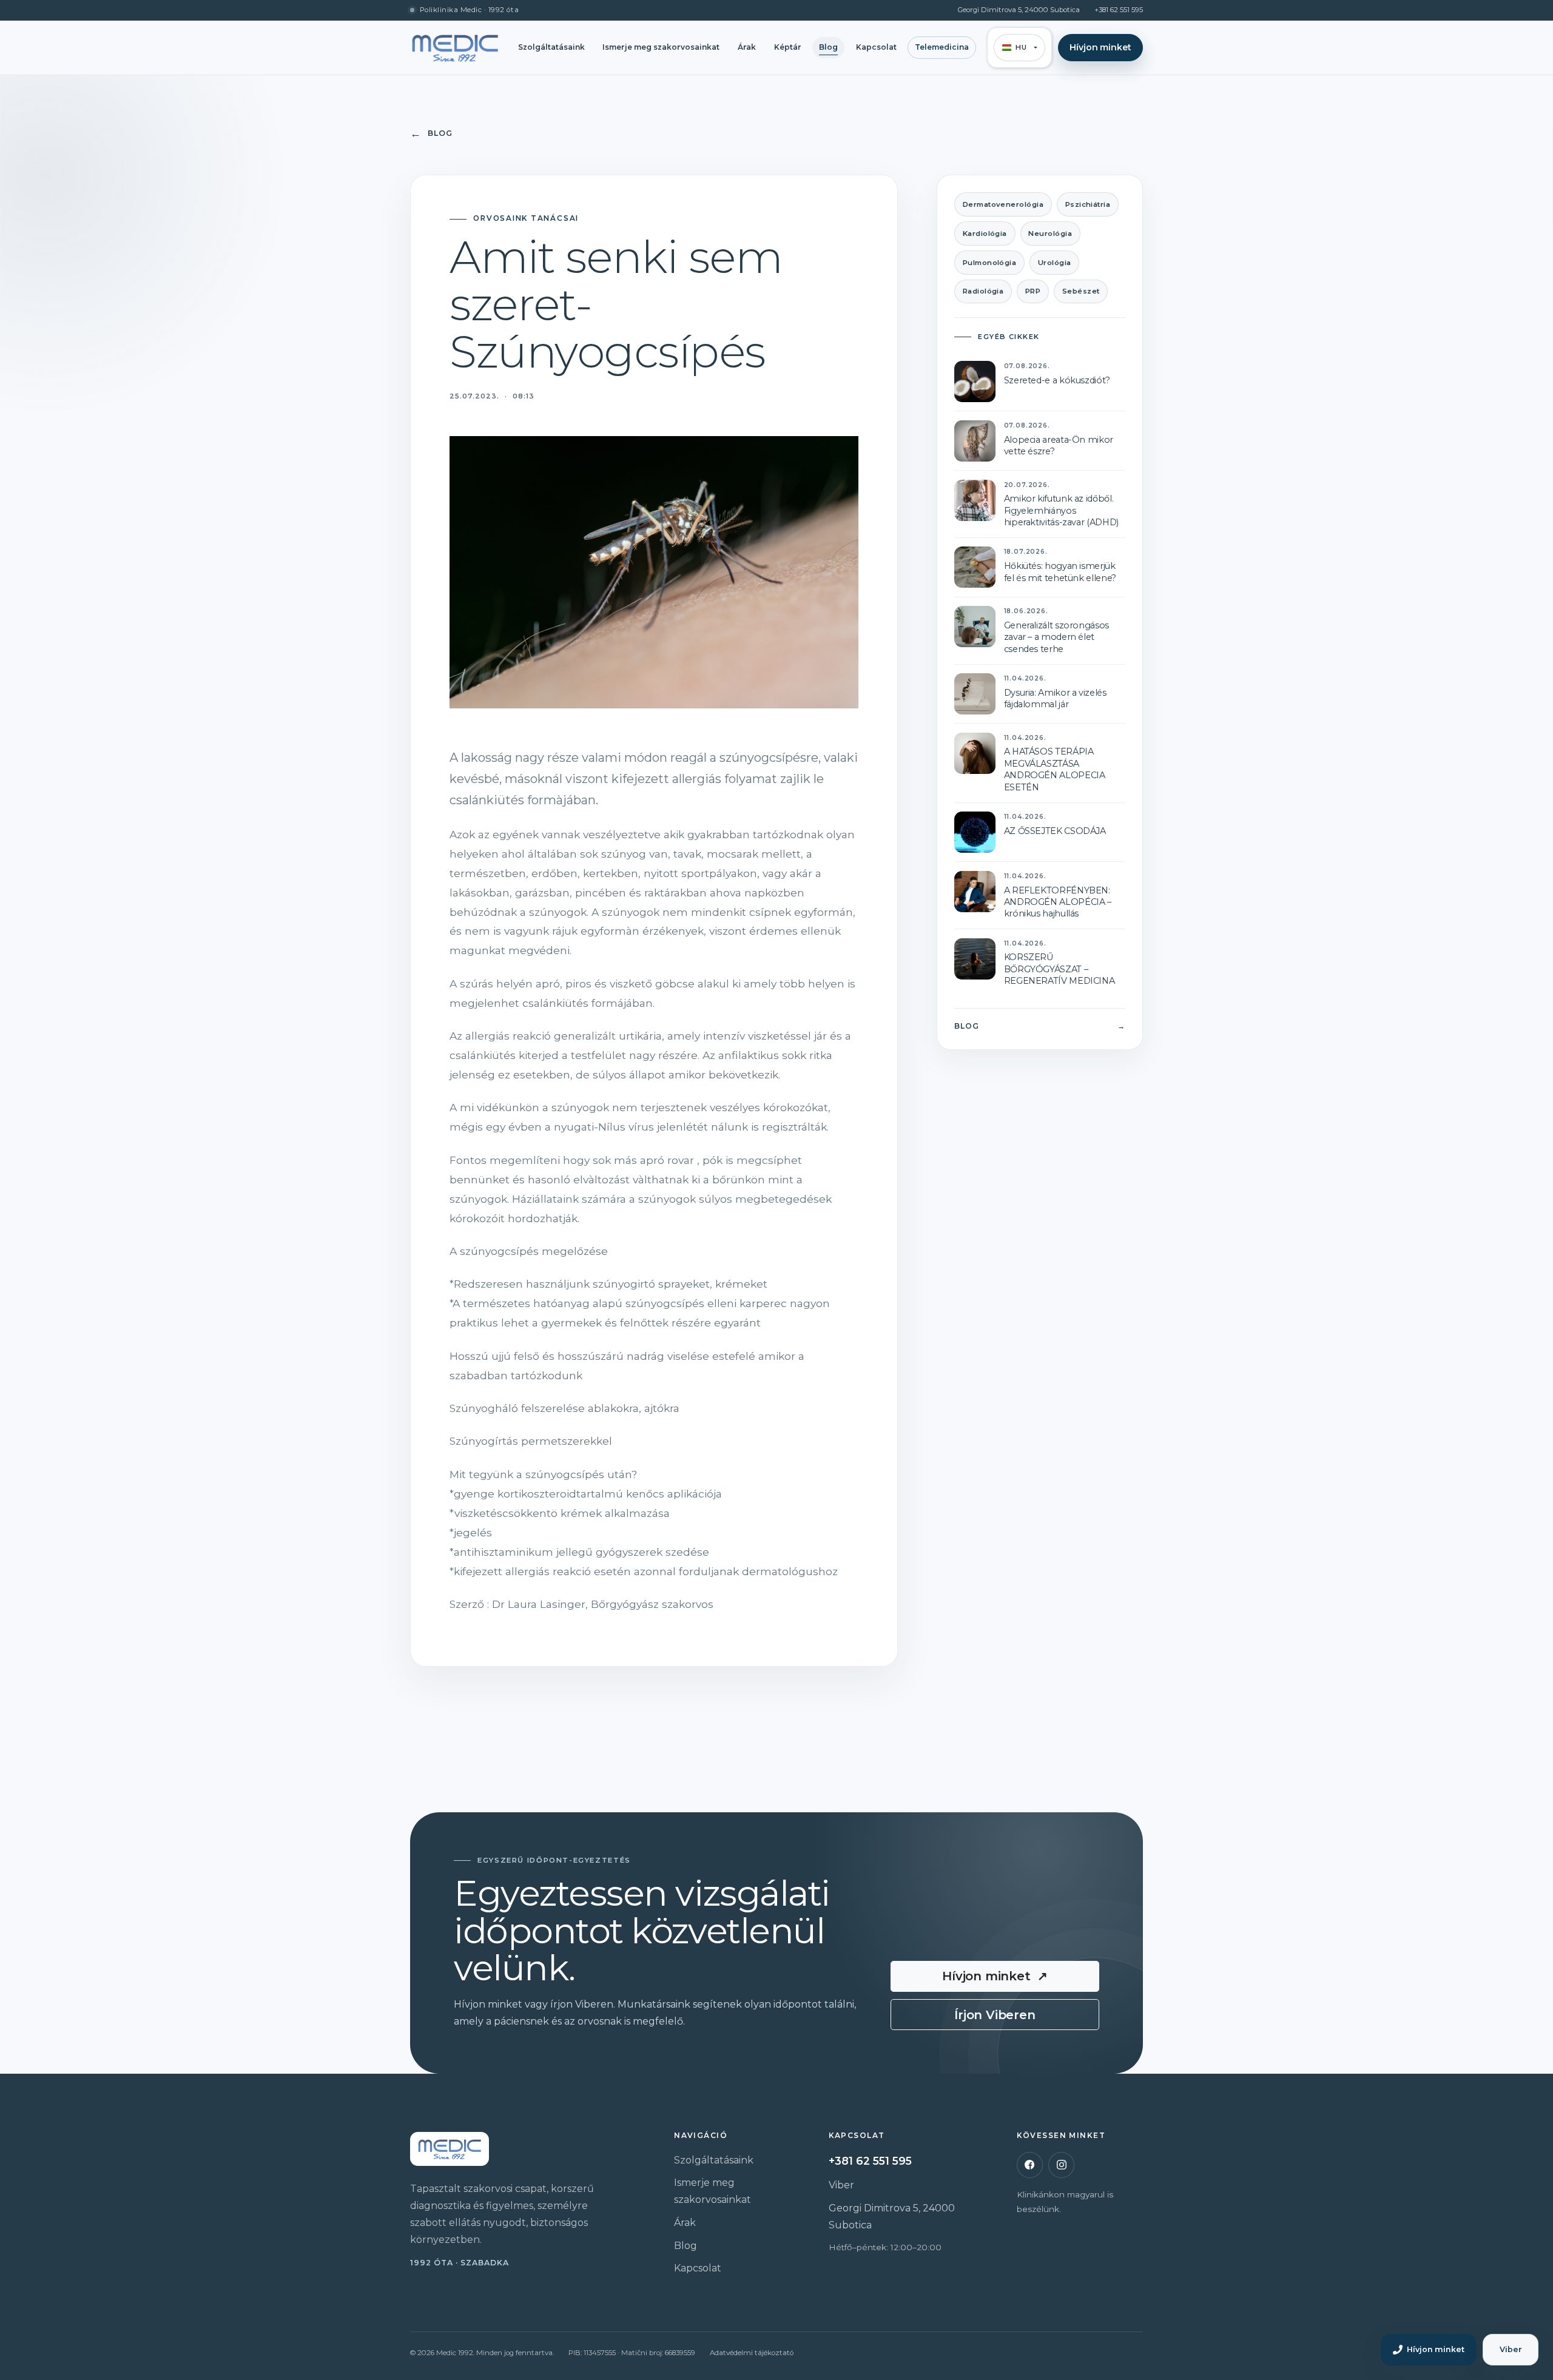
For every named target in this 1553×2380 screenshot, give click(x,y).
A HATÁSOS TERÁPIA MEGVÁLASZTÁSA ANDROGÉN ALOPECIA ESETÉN (1055, 769)
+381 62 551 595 (1119, 10)
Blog (828, 47)
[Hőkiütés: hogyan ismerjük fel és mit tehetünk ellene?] (975, 567)
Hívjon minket (1100, 47)
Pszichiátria (1088, 204)
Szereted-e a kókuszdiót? (1057, 380)
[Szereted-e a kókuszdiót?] (975, 382)
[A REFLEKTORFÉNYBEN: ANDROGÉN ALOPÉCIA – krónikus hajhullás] (975, 892)
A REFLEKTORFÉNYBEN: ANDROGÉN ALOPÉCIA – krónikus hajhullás (1058, 902)
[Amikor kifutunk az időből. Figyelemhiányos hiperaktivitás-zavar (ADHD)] (975, 500)
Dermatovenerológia (1003, 204)
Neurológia (1050, 234)
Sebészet (1081, 291)
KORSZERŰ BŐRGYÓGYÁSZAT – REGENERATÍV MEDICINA (1059, 969)
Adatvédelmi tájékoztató (752, 2353)
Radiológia (983, 291)
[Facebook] (1030, 2165)
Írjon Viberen (995, 2015)
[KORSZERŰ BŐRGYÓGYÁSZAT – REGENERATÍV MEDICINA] (975, 959)
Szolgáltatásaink (551, 47)
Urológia (1055, 263)
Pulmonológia (990, 263)
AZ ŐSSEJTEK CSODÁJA (1055, 831)
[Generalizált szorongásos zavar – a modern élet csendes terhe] (975, 627)
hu (1021, 47)
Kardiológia (985, 234)
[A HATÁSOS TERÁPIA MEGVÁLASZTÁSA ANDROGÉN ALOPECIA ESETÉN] (975, 753)
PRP (1033, 291)
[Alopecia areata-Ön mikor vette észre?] (975, 441)
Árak (747, 47)
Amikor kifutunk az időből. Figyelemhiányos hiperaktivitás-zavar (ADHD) (1061, 510)
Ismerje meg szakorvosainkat (661, 47)
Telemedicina (942, 47)
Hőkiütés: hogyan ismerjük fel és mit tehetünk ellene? (1060, 572)
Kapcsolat (876, 47)
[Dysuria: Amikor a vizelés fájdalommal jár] (975, 694)
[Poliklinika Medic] (455, 48)
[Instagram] (1061, 2165)
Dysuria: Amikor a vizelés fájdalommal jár (1055, 698)
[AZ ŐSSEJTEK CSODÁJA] (975, 832)
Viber (841, 2185)
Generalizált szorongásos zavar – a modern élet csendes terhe (1056, 637)
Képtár (788, 47)
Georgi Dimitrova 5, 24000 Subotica (1019, 10)
